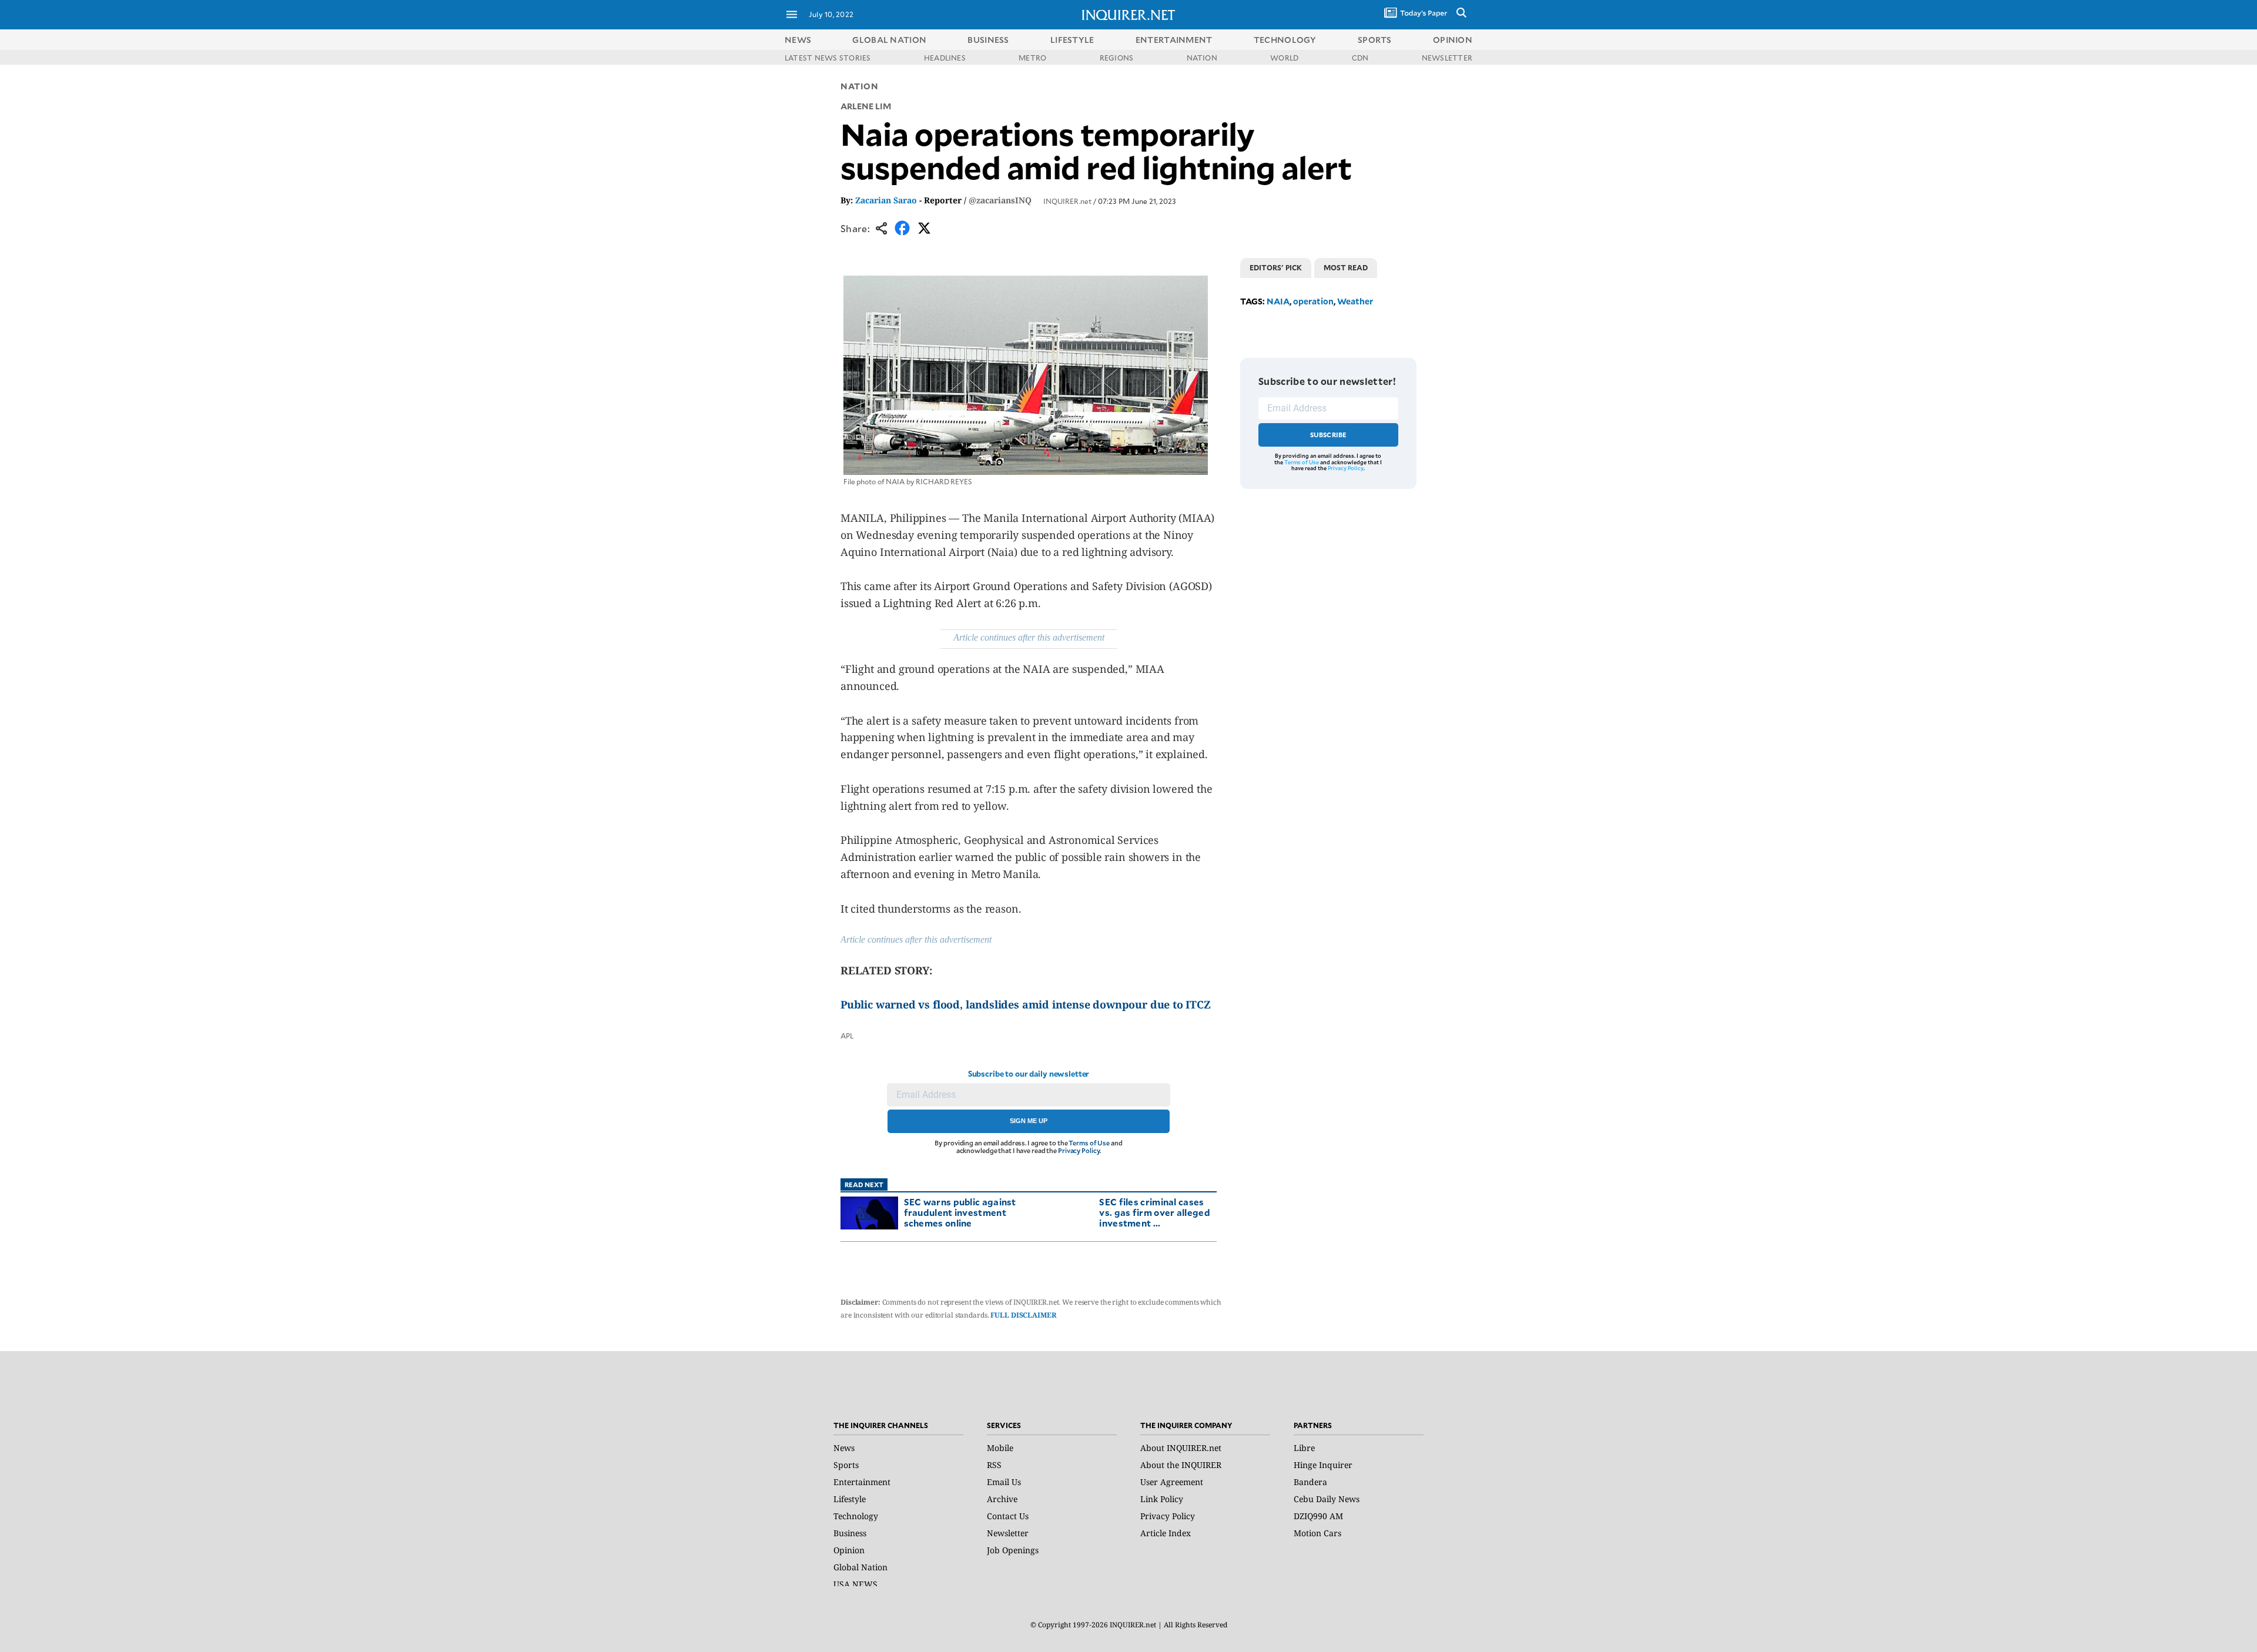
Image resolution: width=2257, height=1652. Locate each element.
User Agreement (1172, 1482)
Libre (1304, 1448)
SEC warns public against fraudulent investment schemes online (960, 1212)
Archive (1002, 1499)
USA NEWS (855, 1584)
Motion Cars (1317, 1533)
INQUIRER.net (1067, 201)
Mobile (1000, 1448)
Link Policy (1162, 1499)
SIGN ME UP (1029, 1121)
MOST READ (1346, 267)
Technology (856, 1516)
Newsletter (1008, 1533)
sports (1375, 40)
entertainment (1174, 40)
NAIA (1278, 301)
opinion (1453, 40)
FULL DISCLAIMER (1023, 1315)
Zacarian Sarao (886, 200)
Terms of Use (1089, 1143)
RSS (994, 1465)
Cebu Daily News (1327, 1499)
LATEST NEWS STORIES (828, 58)
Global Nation (860, 1567)
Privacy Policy (1079, 1150)
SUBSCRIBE (1329, 435)
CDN (1360, 58)
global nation (889, 40)
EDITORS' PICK (1276, 267)
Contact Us (1008, 1516)
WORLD (1284, 58)
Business (850, 1533)
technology (1285, 40)
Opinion (849, 1550)
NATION (1202, 58)
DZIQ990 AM (1318, 1516)
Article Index (1166, 1533)
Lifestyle (850, 1499)
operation (1313, 301)
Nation (859, 86)
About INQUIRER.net (1181, 1448)
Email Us (1004, 1482)
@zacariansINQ (1000, 200)
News (798, 40)
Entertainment (862, 1482)
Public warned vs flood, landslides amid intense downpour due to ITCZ (1026, 1004)
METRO (1032, 58)
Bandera (1310, 1482)
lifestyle (1072, 40)
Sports (846, 1465)
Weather (1355, 301)
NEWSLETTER (1447, 58)
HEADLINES (945, 58)
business (988, 40)
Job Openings (1013, 1550)
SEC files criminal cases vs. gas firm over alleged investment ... (1155, 1212)
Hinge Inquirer (1323, 1465)
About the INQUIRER (1181, 1465)
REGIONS (1117, 58)
